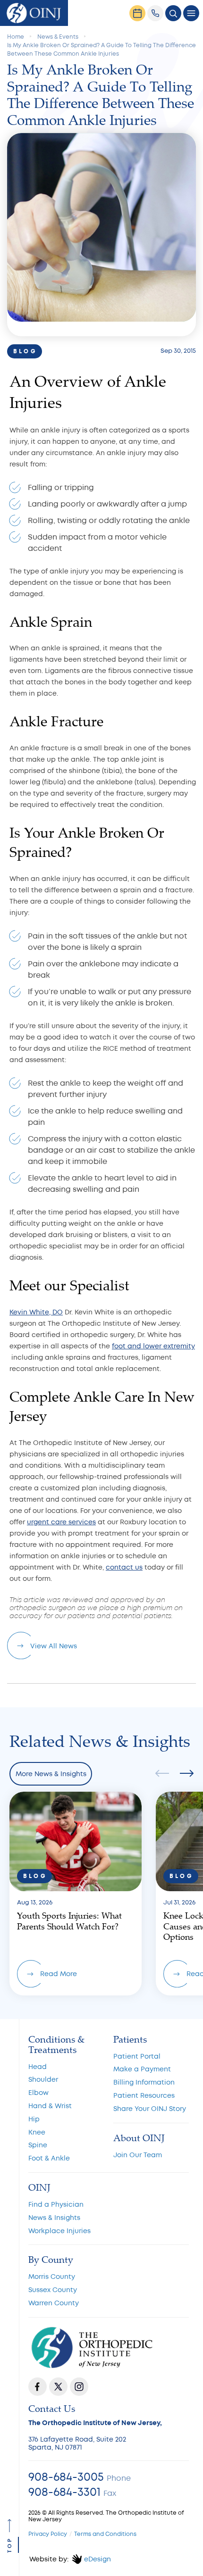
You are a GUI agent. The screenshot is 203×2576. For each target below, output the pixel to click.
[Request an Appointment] (137, 13)
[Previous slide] (165, 1774)
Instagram (79, 2387)
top (10, 2545)
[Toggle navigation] (191, 13)
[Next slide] (184, 1774)
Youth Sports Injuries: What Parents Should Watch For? (76, 1893)
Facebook (38, 2387)
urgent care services (61, 1522)
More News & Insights (51, 1774)
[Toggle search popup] (173, 13)
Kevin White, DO (36, 1312)
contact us (124, 1567)
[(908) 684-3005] (155, 13)
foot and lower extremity (153, 1346)
